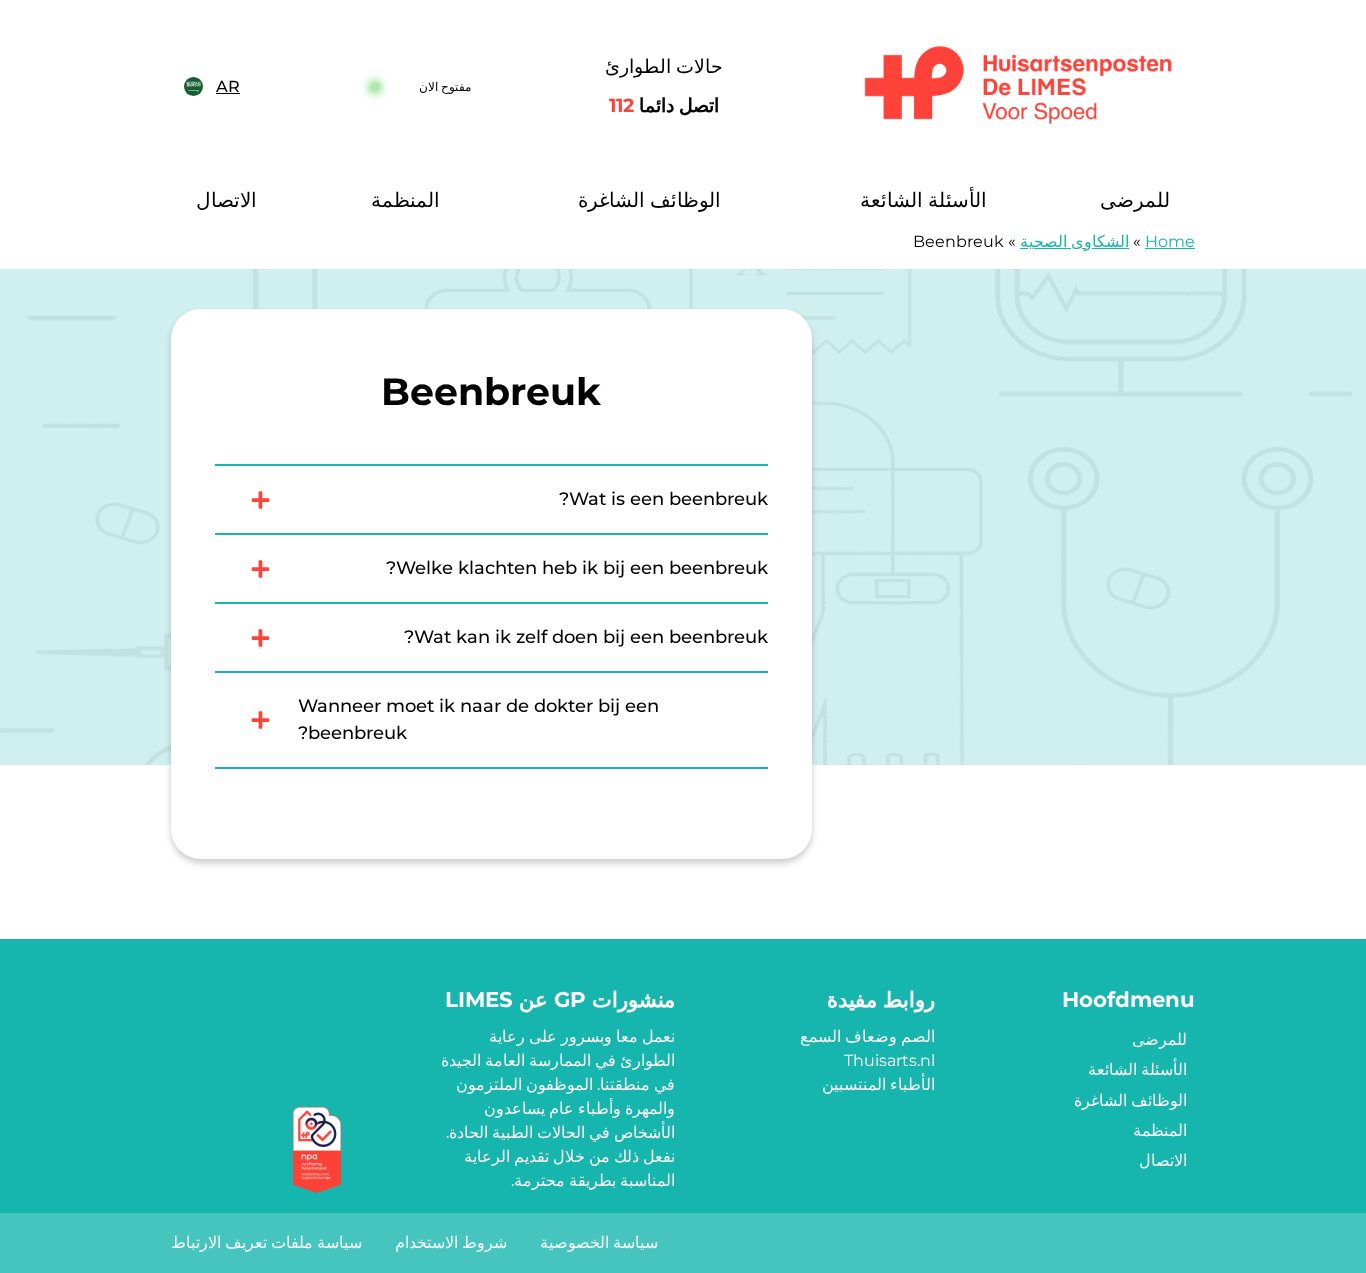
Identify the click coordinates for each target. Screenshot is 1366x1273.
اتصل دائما (664, 105)
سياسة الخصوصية (599, 1242)
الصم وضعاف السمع (867, 1036)
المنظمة (405, 200)
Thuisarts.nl (889, 1060)
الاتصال (226, 200)
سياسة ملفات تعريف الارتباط (266, 1242)
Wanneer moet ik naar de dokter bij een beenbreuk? (478, 719)
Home (1170, 241)
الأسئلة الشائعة (923, 200)
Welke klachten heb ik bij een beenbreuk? (577, 568)
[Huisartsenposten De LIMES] (1018, 87)
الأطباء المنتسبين (878, 1084)
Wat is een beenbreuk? (663, 499)
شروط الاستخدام (451, 1242)
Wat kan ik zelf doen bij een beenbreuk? (586, 637)
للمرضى (1135, 200)
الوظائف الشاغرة (649, 200)
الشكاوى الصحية (1074, 241)
